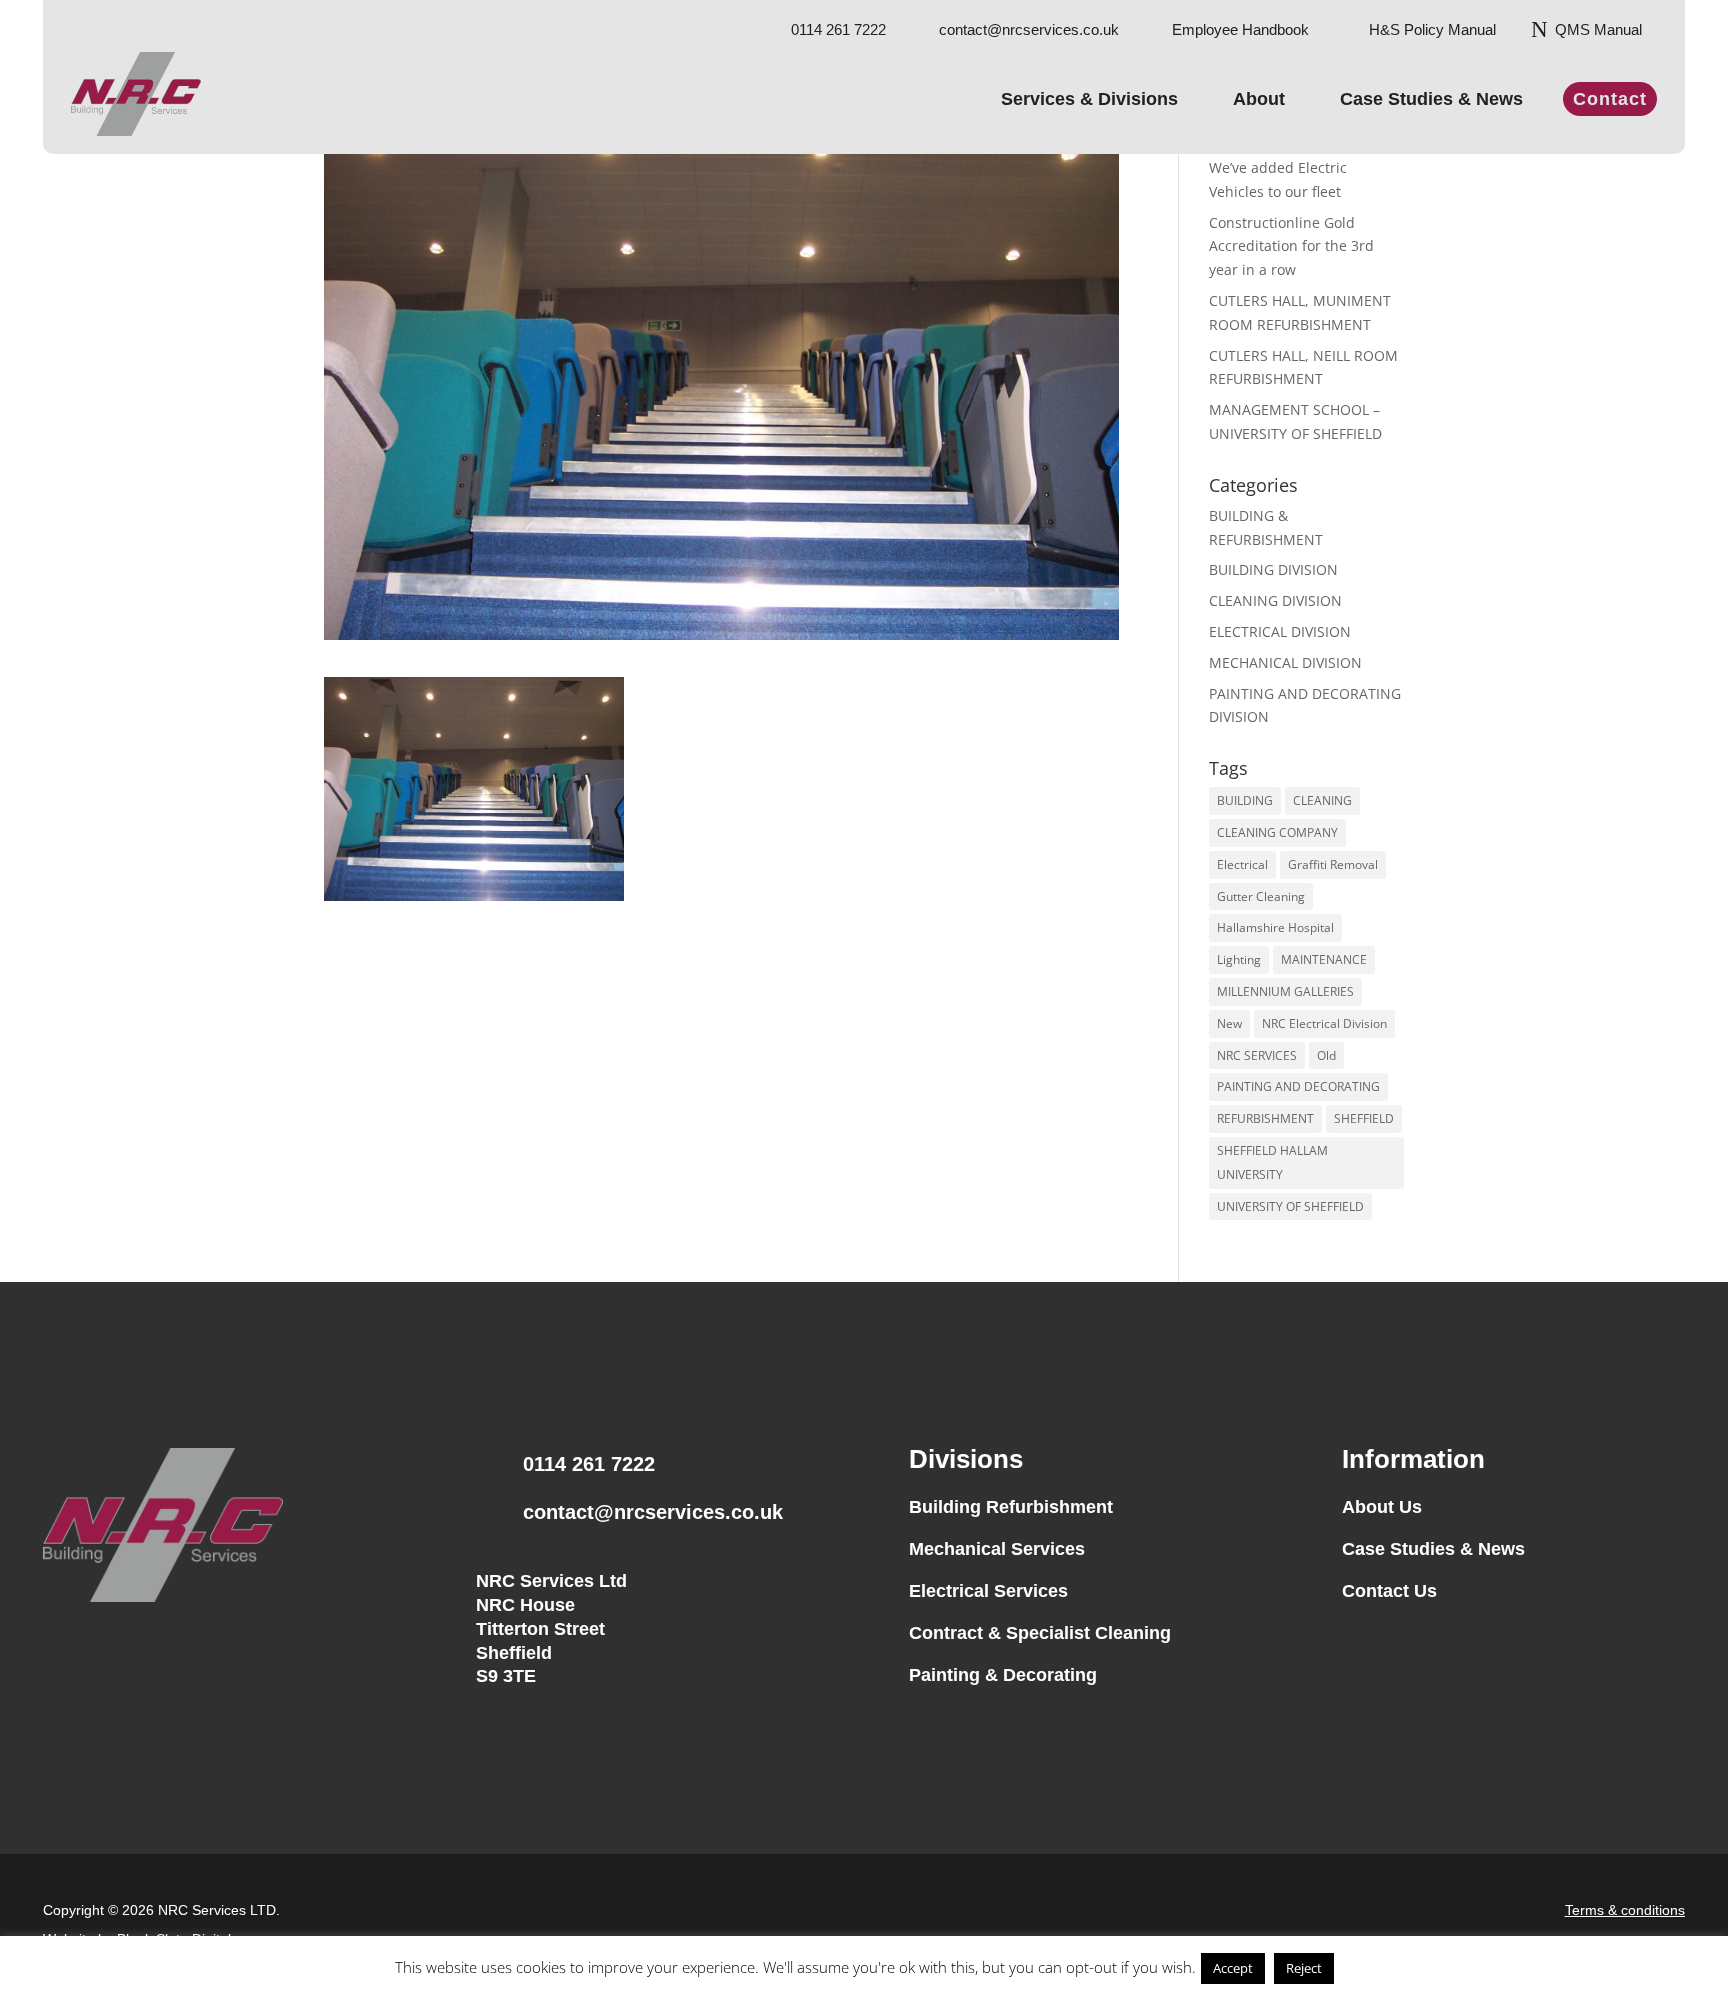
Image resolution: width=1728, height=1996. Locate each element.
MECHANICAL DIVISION (1285, 662)
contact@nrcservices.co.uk (653, 1512)
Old (1326, 1055)
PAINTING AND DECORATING (1298, 1086)
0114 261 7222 (589, 1464)
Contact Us (1389, 1591)
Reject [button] (1304, 1968)
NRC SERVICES (1257, 1055)
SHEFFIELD (1364, 1118)
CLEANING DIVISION (1275, 600)
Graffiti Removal (1333, 864)
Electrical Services (988, 1591)
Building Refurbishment (1011, 1507)
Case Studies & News (1433, 1549)
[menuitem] (829, 22)
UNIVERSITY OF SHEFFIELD (1290, 1206)
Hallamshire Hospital (1275, 927)
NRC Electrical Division (1324, 1023)
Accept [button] (1233, 1968)
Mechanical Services (997, 1549)
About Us (1382, 1507)
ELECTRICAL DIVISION (1280, 631)
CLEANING (1322, 800)
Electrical (1242, 864)
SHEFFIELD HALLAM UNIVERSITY (1272, 1162)
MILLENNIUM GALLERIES (1285, 991)
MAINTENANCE (1324, 959)
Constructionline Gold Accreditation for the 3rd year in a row (1291, 246)
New (1229, 1023)
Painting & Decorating (1003, 1675)
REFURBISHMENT (1265, 1118)
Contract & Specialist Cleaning (1040, 1633)
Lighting (1239, 959)
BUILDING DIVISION (1273, 569)
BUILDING (1245, 800)
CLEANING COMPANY (1277, 832)
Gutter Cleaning (1261, 896)
